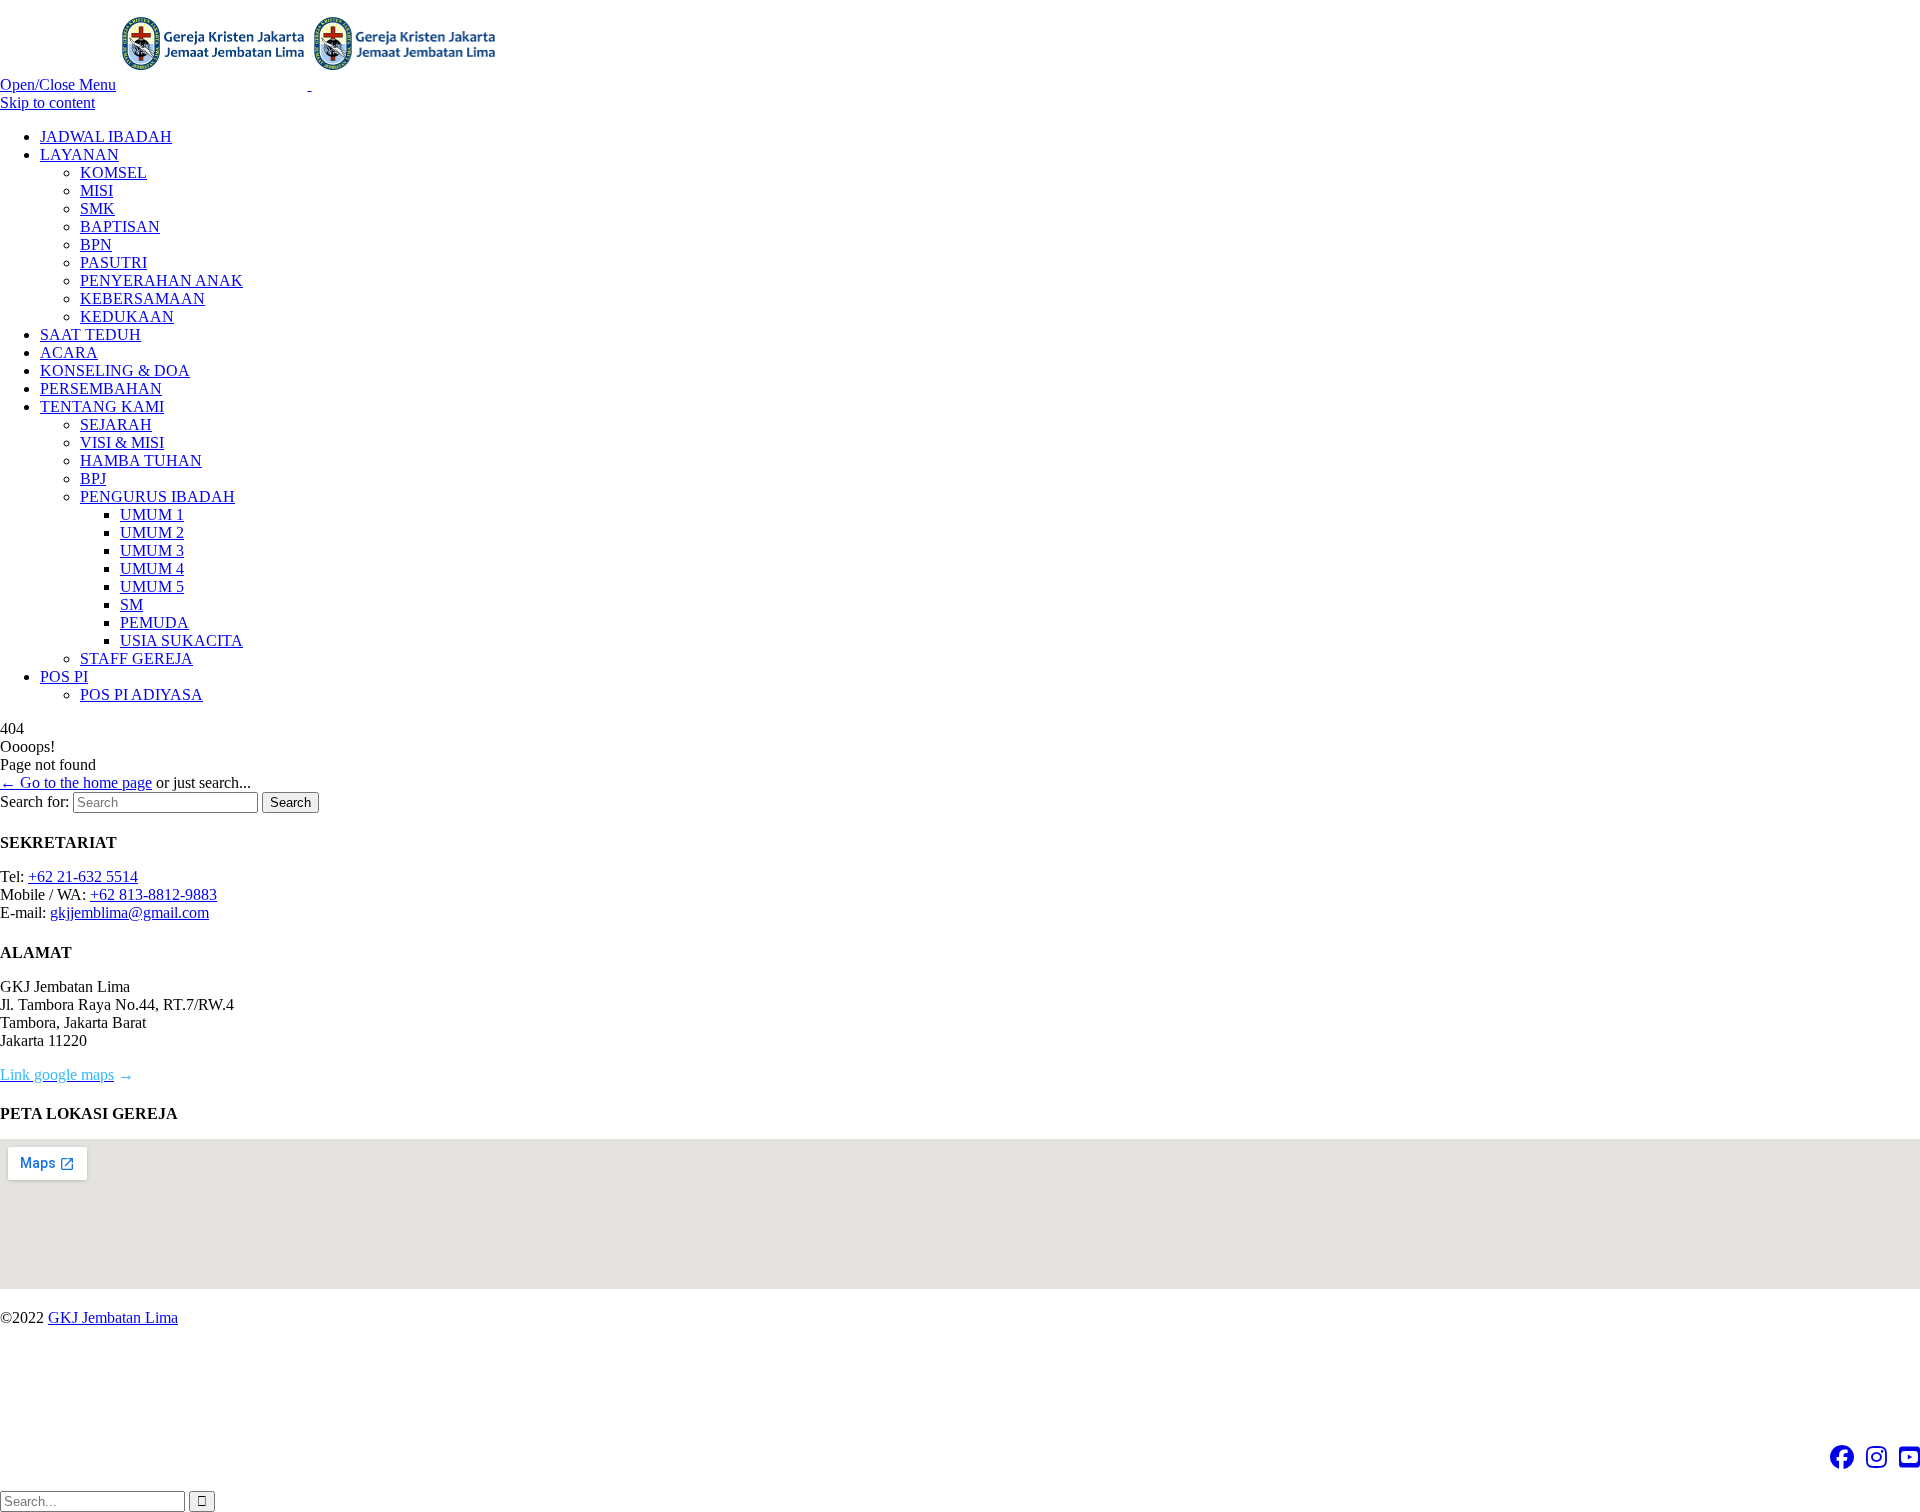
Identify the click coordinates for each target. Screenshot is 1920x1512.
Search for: (34, 801)
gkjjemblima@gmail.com (129, 912)
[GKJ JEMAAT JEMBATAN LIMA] (309, 84)
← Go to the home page (76, 782)
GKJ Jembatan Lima (113, 1317)
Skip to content (47, 102)
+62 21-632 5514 (83, 876)
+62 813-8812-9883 (153, 894)
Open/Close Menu (58, 84)
